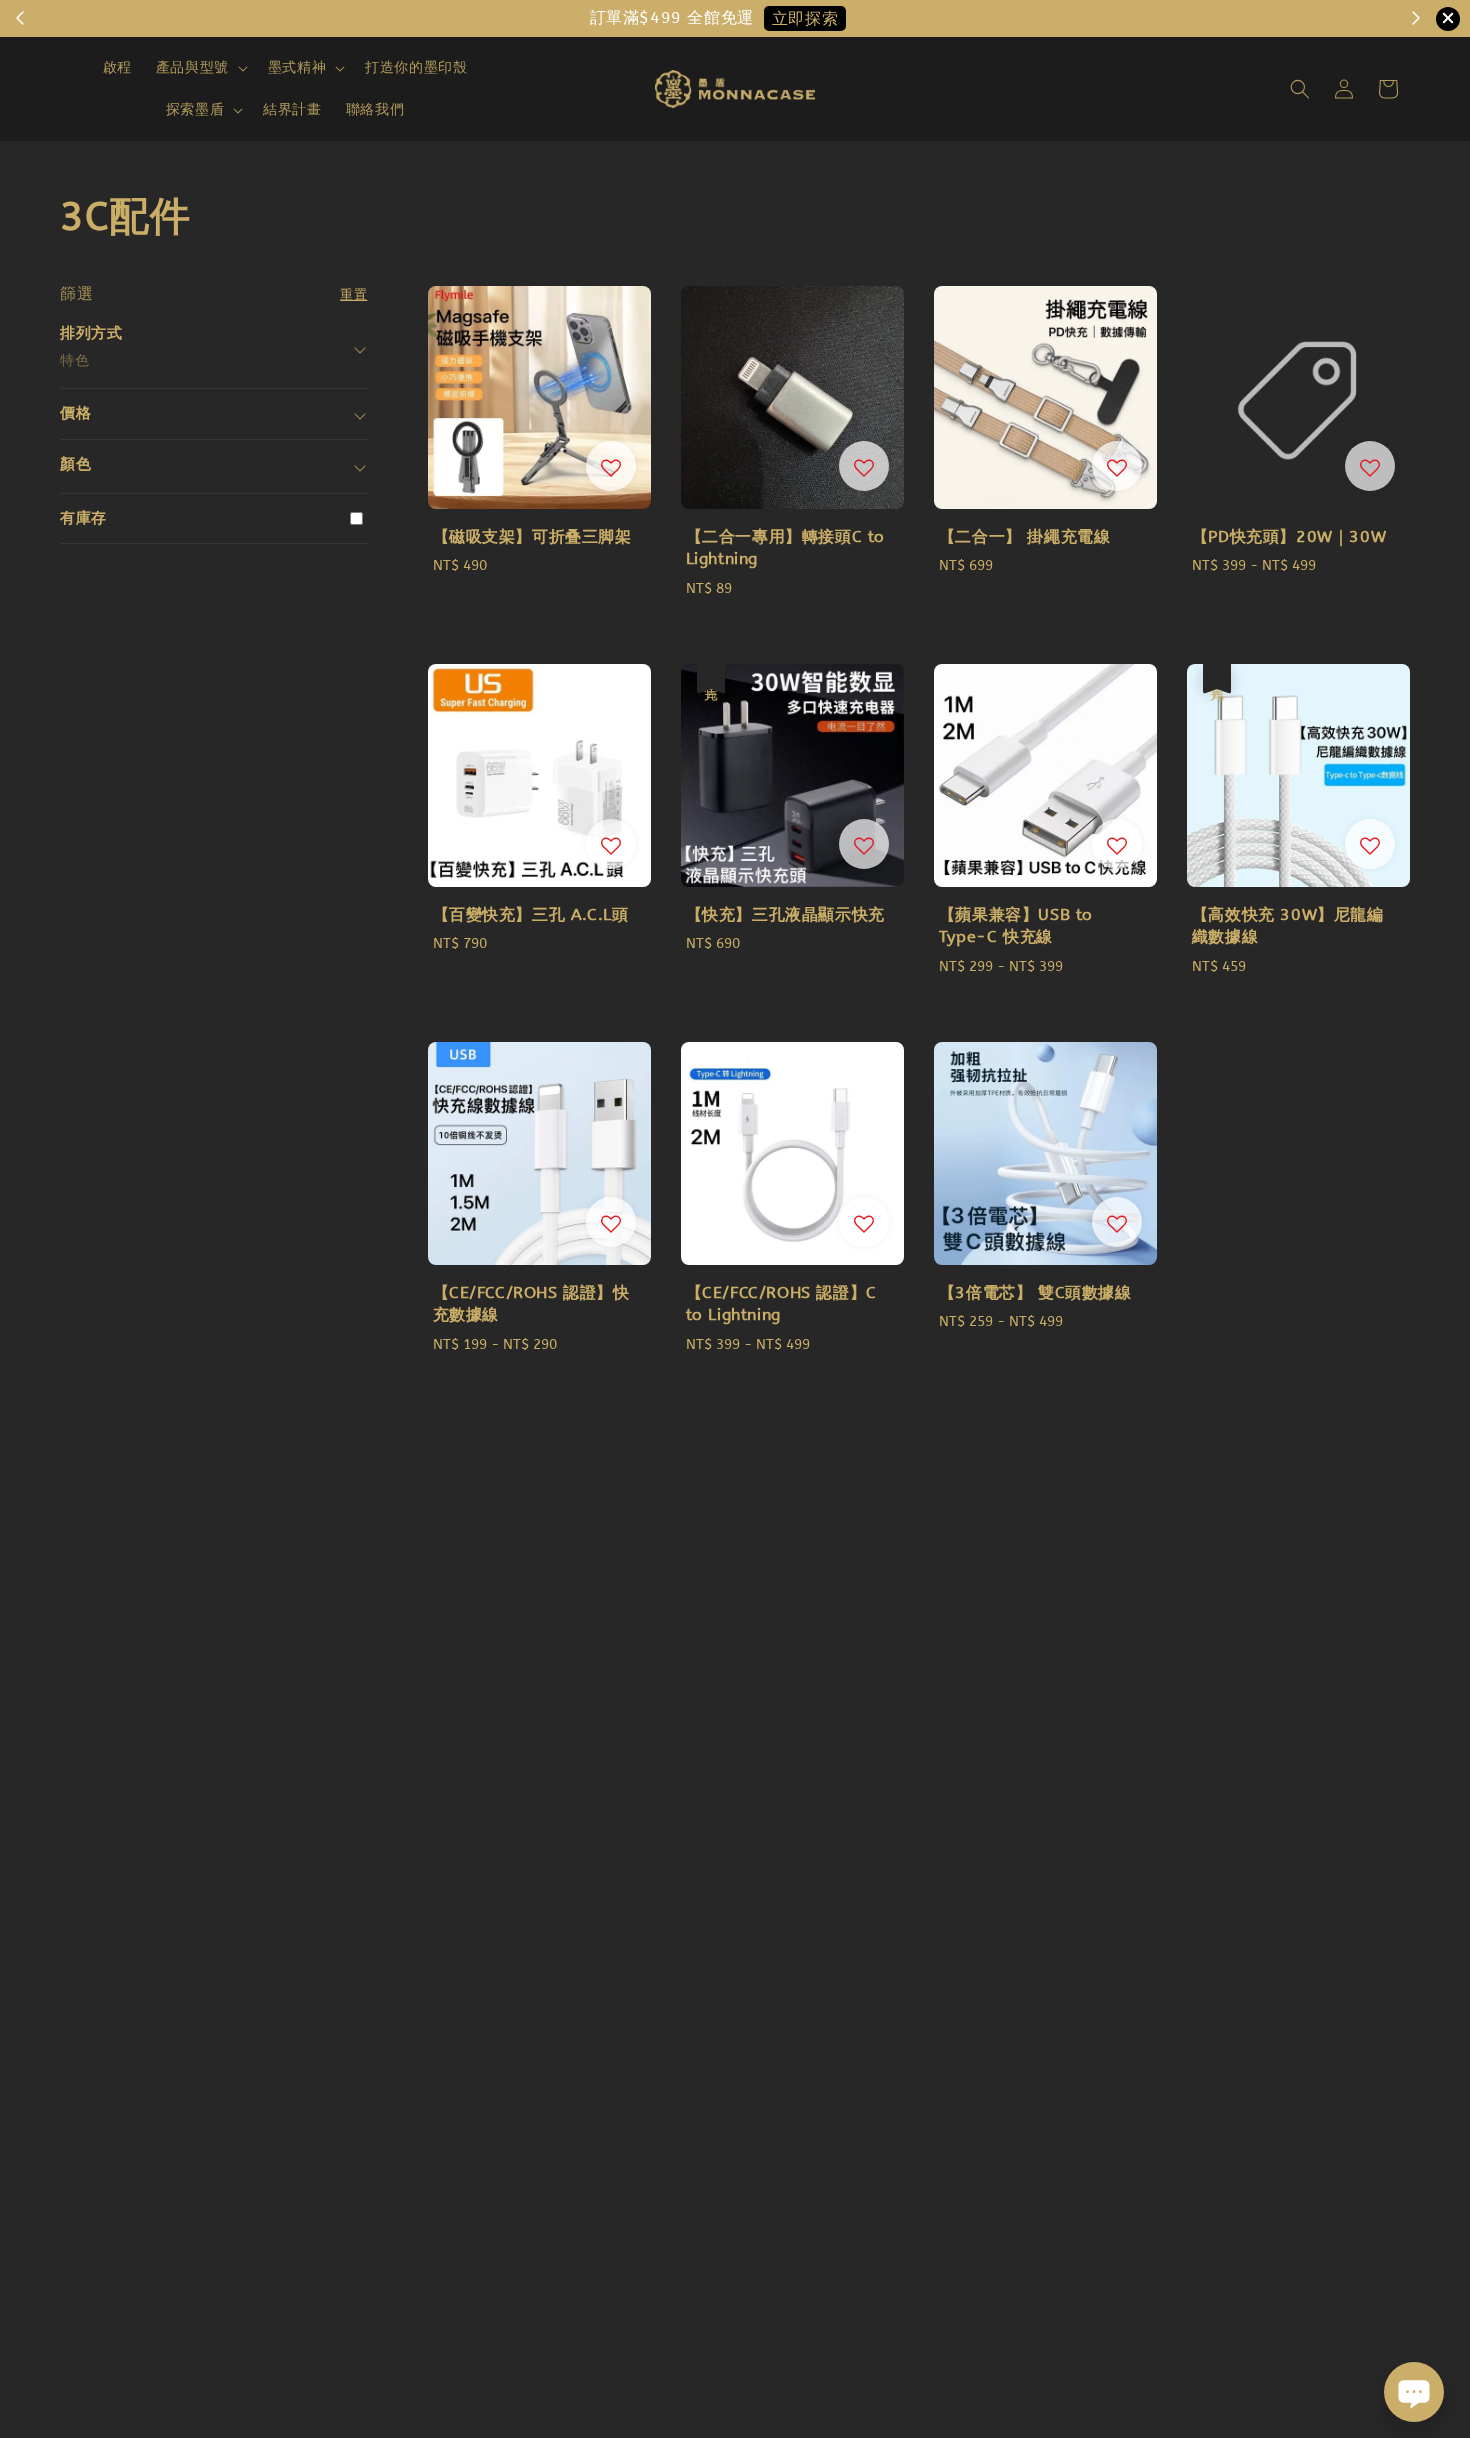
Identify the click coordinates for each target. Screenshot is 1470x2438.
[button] (1300, 89)
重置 (353, 293)
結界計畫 (292, 109)
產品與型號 (192, 67)
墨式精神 (297, 67)
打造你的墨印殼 (416, 67)
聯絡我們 (375, 109)
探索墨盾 (195, 109)
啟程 (117, 67)
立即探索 (805, 18)
